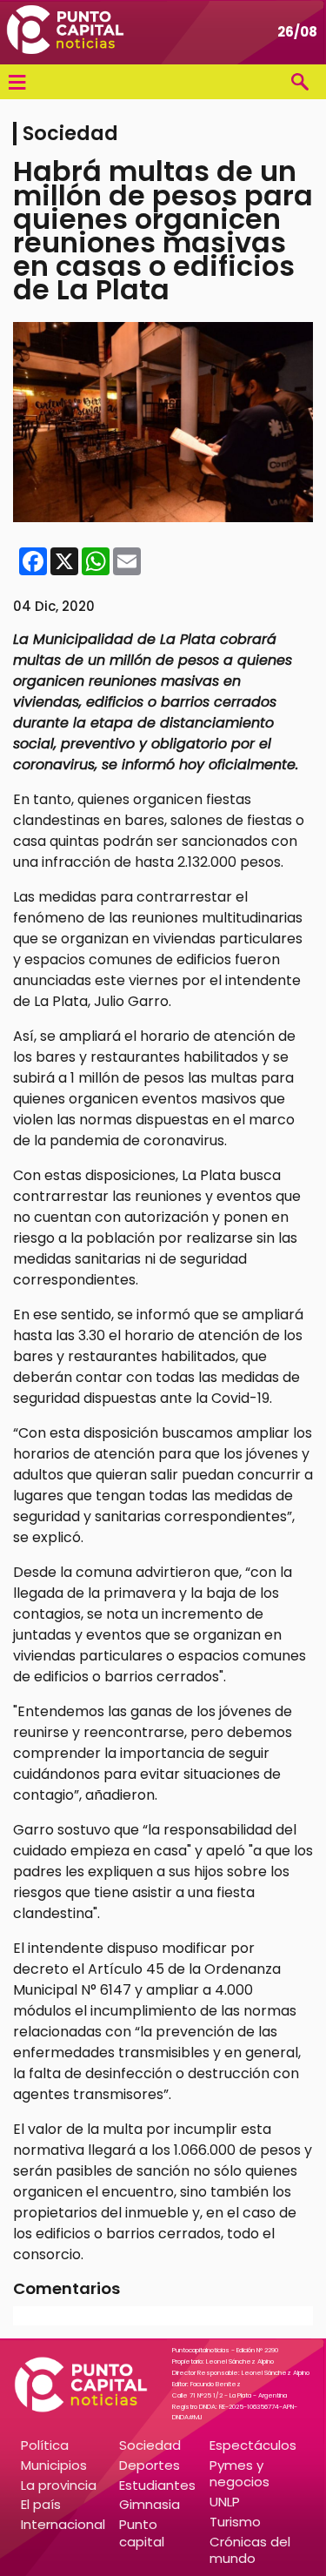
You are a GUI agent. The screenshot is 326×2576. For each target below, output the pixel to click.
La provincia (59, 2485)
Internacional (63, 2524)
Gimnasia (150, 2504)
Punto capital (142, 2532)
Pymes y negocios (240, 2473)
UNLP (225, 2502)
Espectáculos (253, 2445)
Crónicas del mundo (250, 2550)
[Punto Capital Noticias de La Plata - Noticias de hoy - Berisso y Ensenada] (65, 32)
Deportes (150, 2465)
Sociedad (150, 2445)
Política (45, 2445)
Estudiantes (157, 2485)
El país (41, 2504)
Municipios (54, 2465)
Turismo (235, 2522)
